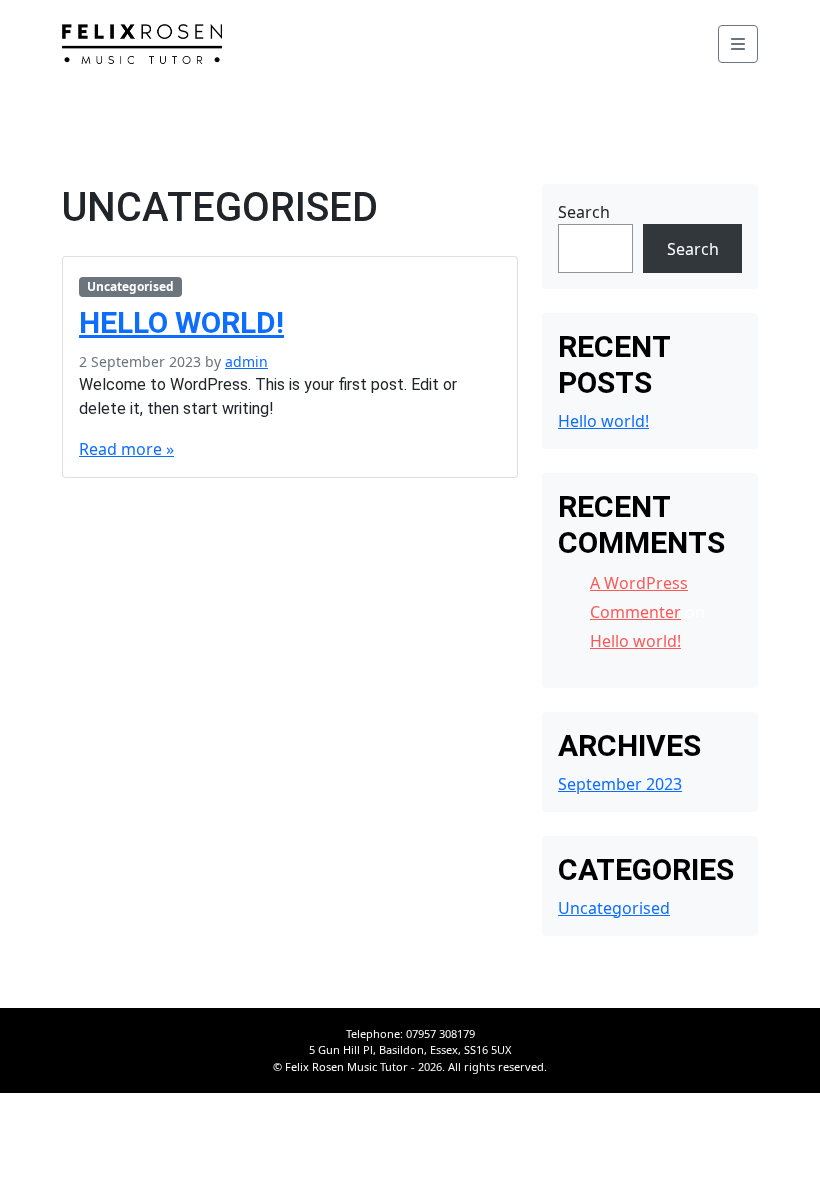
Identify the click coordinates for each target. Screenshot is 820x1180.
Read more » (126, 449)
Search (584, 212)
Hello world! (181, 322)
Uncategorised (130, 286)
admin (246, 361)
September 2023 (620, 784)
